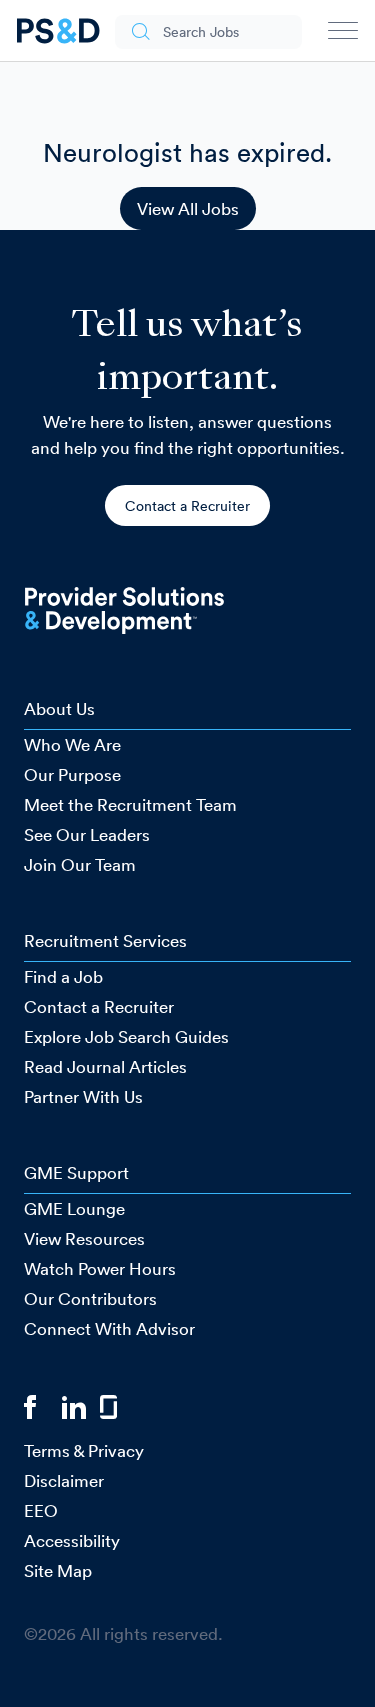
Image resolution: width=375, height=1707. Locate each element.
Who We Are (72, 744)
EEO (41, 1510)
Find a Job (63, 976)
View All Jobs (188, 208)
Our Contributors (90, 1298)
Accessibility (72, 1540)
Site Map (58, 1570)
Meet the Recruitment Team (130, 804)
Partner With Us (83, 1096)
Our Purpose (72, 774)
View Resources (84, 1238)
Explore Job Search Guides (126, 1036)
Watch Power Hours (100, 1268)
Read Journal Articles (105, 1066)
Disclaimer (64, 1480)
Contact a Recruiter (187, 506)
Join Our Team (80, 864)
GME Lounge (74, 1208)
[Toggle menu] (343, 35)
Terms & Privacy (84, 1450)
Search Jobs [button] (201, 32)
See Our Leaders (87, 834)
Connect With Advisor (109, 1328)
